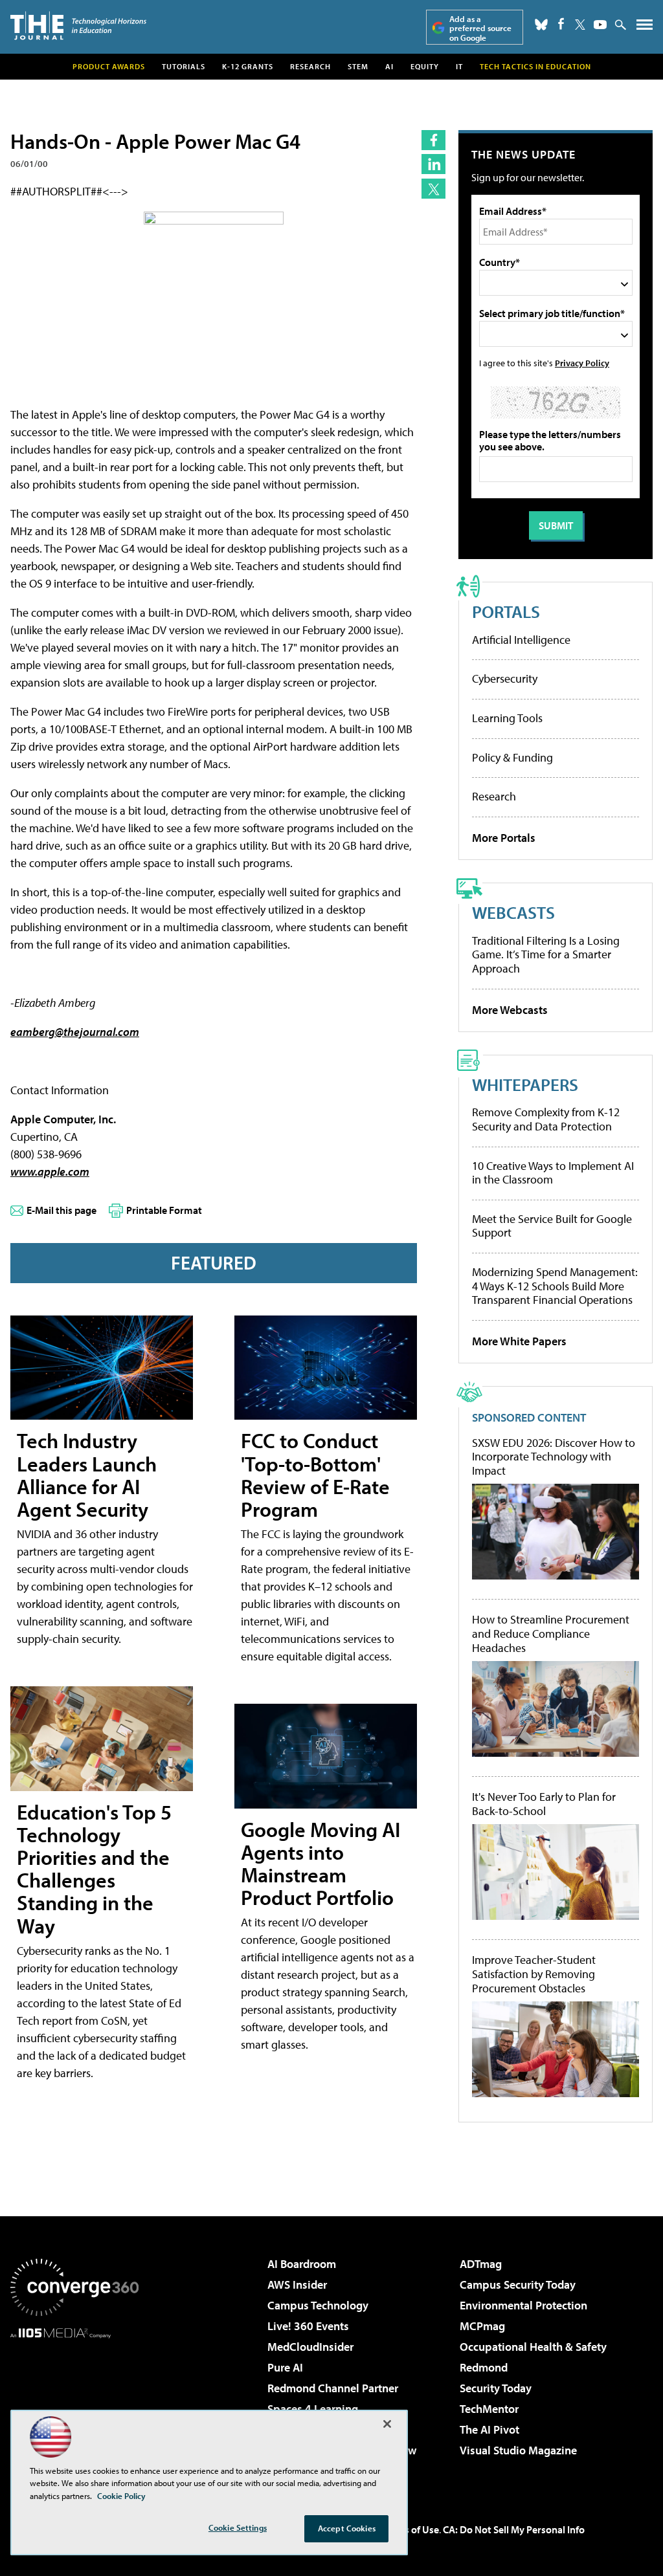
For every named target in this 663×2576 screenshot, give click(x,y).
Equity (425, 66)
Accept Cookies (347, 2528)
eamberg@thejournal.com (75, 1032)
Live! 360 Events (308, 2326)
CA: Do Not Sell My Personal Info (514, 2529)
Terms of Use (410, 2529)
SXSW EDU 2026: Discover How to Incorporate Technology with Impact (554, 1457)
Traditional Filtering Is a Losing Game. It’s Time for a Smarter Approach (546, 954)
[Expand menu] (645, 28)
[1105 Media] (74, 2405)
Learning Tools (507, 718)
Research (310, 66)
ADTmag (481, 2264)
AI (389, 66)
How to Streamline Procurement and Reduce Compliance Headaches (551, 1634)
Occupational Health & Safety (533, 2347)
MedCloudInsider (310, 2347)
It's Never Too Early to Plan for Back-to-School (544, 1804)
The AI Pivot (489, 2429)
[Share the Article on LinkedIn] (433, 164)
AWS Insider (297, 2284)
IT (459, 66)
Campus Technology (318, 2305)
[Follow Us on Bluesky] (541, 25)
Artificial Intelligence (521, 640)
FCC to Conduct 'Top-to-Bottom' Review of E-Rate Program (315, 1475)
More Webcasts (510, 1010)
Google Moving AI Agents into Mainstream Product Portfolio (320, 1864)
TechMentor (489, 2409)
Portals (506, 611)
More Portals (504, 838)
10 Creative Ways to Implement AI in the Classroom (553, 1173)
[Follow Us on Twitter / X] (580, 25)
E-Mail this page (62, 1210)
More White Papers (519, 1341)
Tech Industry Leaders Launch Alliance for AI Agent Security (87, 1475)
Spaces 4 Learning (313, 2409)
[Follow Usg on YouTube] (600, 25)
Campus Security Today (518, 2284)
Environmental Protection (523, 2305)
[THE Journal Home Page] (78, 26)
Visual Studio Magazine (518, 2450)
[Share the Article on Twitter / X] (433, 189)
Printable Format (164, 1210)
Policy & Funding (512, 757)
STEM (358, 66)
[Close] (387, 2424)
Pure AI (285, 2367)
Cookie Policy (121, 2496)
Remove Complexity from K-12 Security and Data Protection (546, 1119)
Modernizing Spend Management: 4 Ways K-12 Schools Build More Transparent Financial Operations (555, 1286)
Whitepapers (525, 1084)
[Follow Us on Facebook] (561, 24)
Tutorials (184, 66)
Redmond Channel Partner (333, 2388)
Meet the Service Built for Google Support (552, 1226)
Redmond (484, 2367)
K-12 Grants (248, 66)
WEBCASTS (513, 912)
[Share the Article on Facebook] (433, 140)
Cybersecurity (505, 678)
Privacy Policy (582, 363)
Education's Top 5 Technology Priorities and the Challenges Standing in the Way (94, 1869)
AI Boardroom (302, 2264)
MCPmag (482, 2326)
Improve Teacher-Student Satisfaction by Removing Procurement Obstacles (534, 1974)
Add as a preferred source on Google (480, 28)
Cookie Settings (238, 2527)
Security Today (496, 2388)
